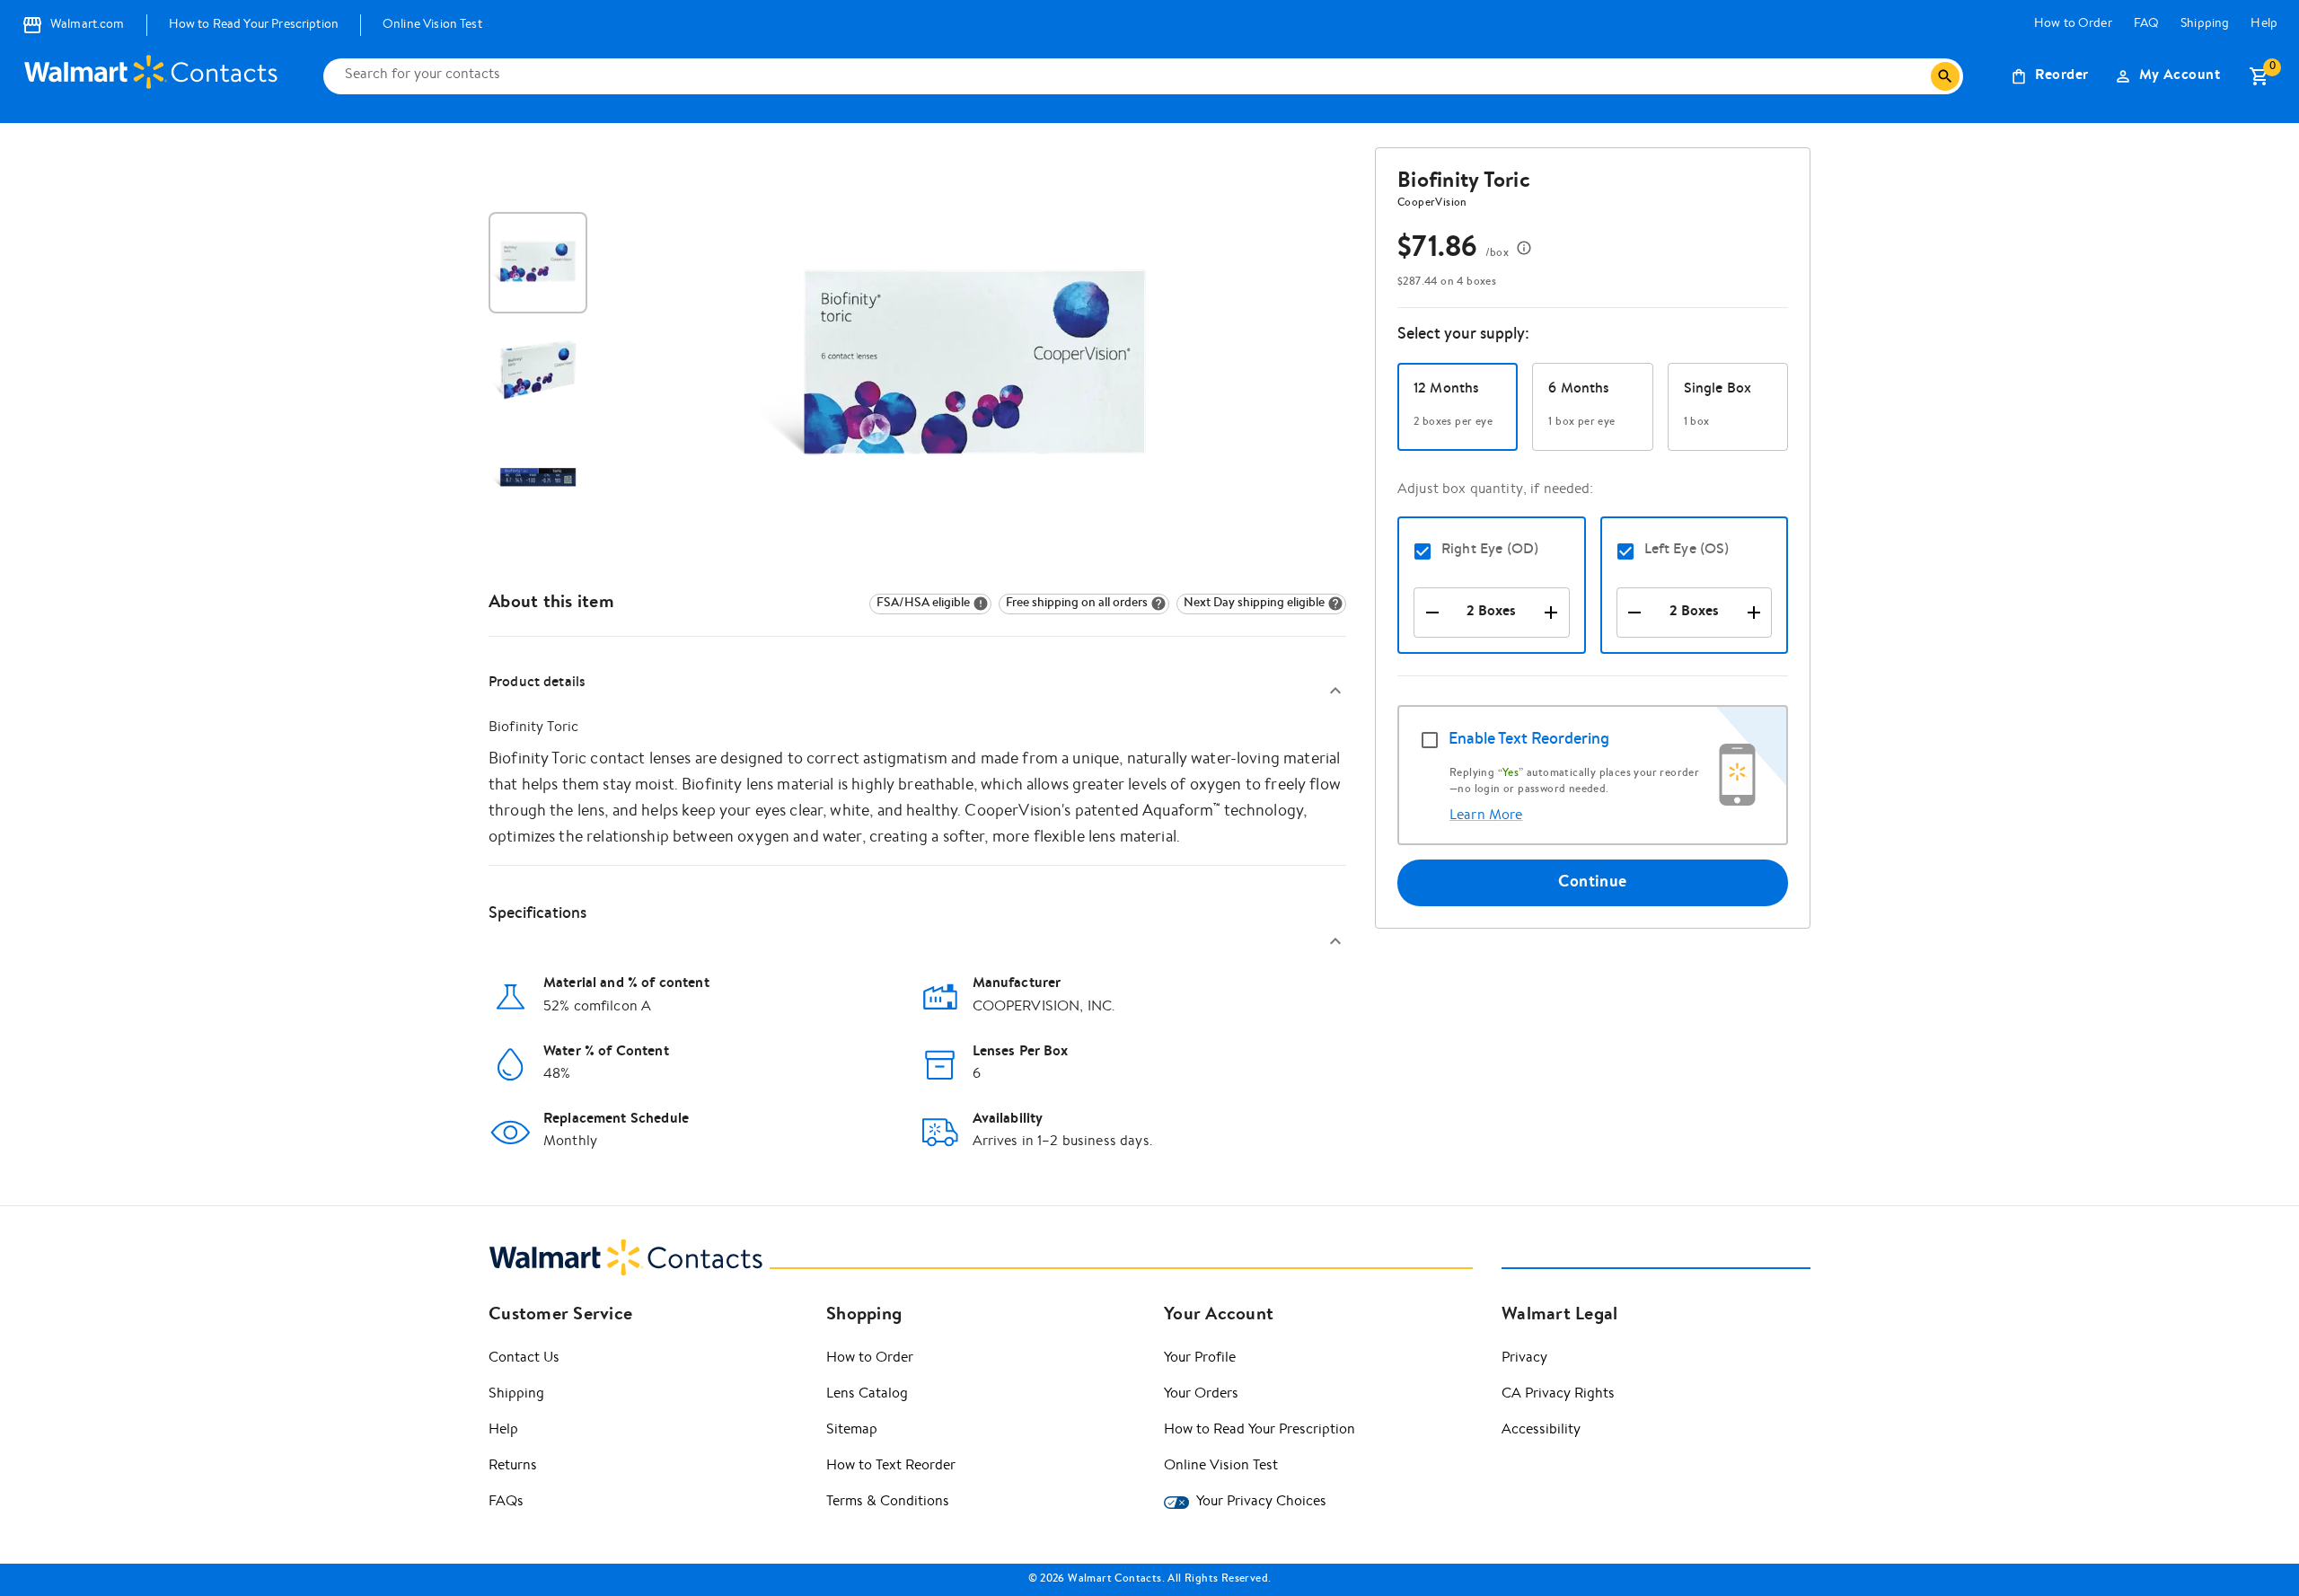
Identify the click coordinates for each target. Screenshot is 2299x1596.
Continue (1593, 883)
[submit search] (1945, 76)
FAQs (506, 1503)
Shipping (2205, 24)
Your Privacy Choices (1261, 1503)
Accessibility (1541, 1431)
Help (2264, 24)
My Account (2180, 76)
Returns (513, 1467)
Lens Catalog (867, 1395)
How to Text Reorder (891, 1467)
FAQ (2146, 24)
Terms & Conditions (888, 1503)
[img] (930, 604)
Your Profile (1200, 1359)
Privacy (1524, 1359)
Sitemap (852, 1431)
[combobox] (1134, 76)
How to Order (2073, 24)
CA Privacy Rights (1558, 1395)
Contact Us (524, 1359)
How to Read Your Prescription (254, 25)
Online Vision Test (432, 25)
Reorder (2061, 76)
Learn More (1486, 816)
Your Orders (1201, 1395)
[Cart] (2259, 76)
